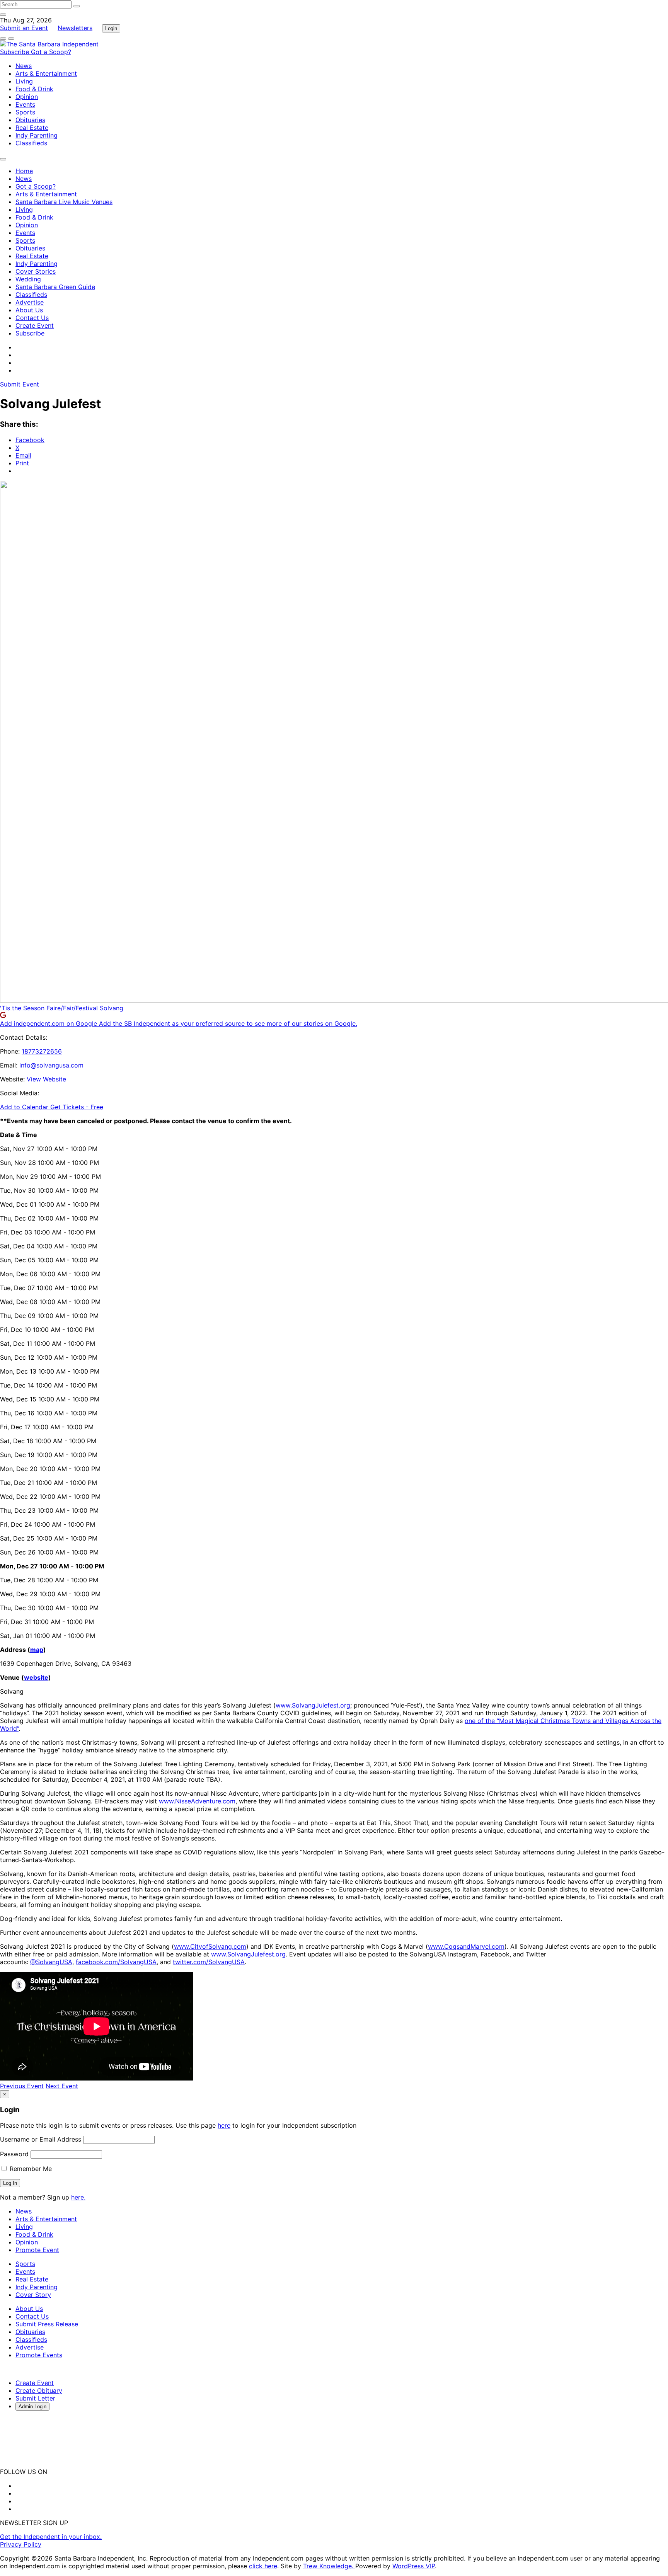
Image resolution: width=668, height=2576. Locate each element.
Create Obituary (39, 2390)
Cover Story (33, 2295)
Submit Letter (35, 2398)
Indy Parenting (37, 135)
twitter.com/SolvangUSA (209, 1962)
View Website (46, 1079)
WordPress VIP (414, 2566)
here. (78, 2197)
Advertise (30, 302)
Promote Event (37, 2250)
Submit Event (20, 384)
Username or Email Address (41, 2139)
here (224, 2125)
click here (263, 2566)
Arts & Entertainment (46, 73)
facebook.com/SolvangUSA (116, 1962)
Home (24, 171)
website (36, 1677)
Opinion (27, 97)
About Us (29, 310)
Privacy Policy (21, 2544)
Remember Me (30, 2169)
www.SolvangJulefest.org (313, 1705)
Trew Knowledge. (329, 2566)
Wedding (28, 279)
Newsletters (75, 28)
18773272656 (42, 1051)
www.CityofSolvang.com (210, 1946)
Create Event (35, 325)
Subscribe (15, 52)
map (37, 1650)
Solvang (112, 1008)
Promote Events (39, 2355)
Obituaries (30, 120)
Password (14, 2154)
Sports (25, 112)
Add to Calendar (25, 1107)
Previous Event (22, 2086)
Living (24, 81)
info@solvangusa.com (51, 1065)
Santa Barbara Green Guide (55, 287)
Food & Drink (34, 89)
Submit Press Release (47, 2324)
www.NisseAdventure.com (197, 1801)
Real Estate (32, 128)
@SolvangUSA (51, 1962)
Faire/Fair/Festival (72, 1008)
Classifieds (31, 143)
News (24, 66)
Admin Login (32, 2407)
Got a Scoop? (51, 52)
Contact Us (32, 318)
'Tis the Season (22, 1008)
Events (25, 104)
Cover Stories (36, 271)
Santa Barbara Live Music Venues (64, 202)
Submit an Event (24, 28)
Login (111, 28)
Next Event (62, 2086)
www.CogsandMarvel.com (466, 1946)
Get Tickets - (77, 1107)
